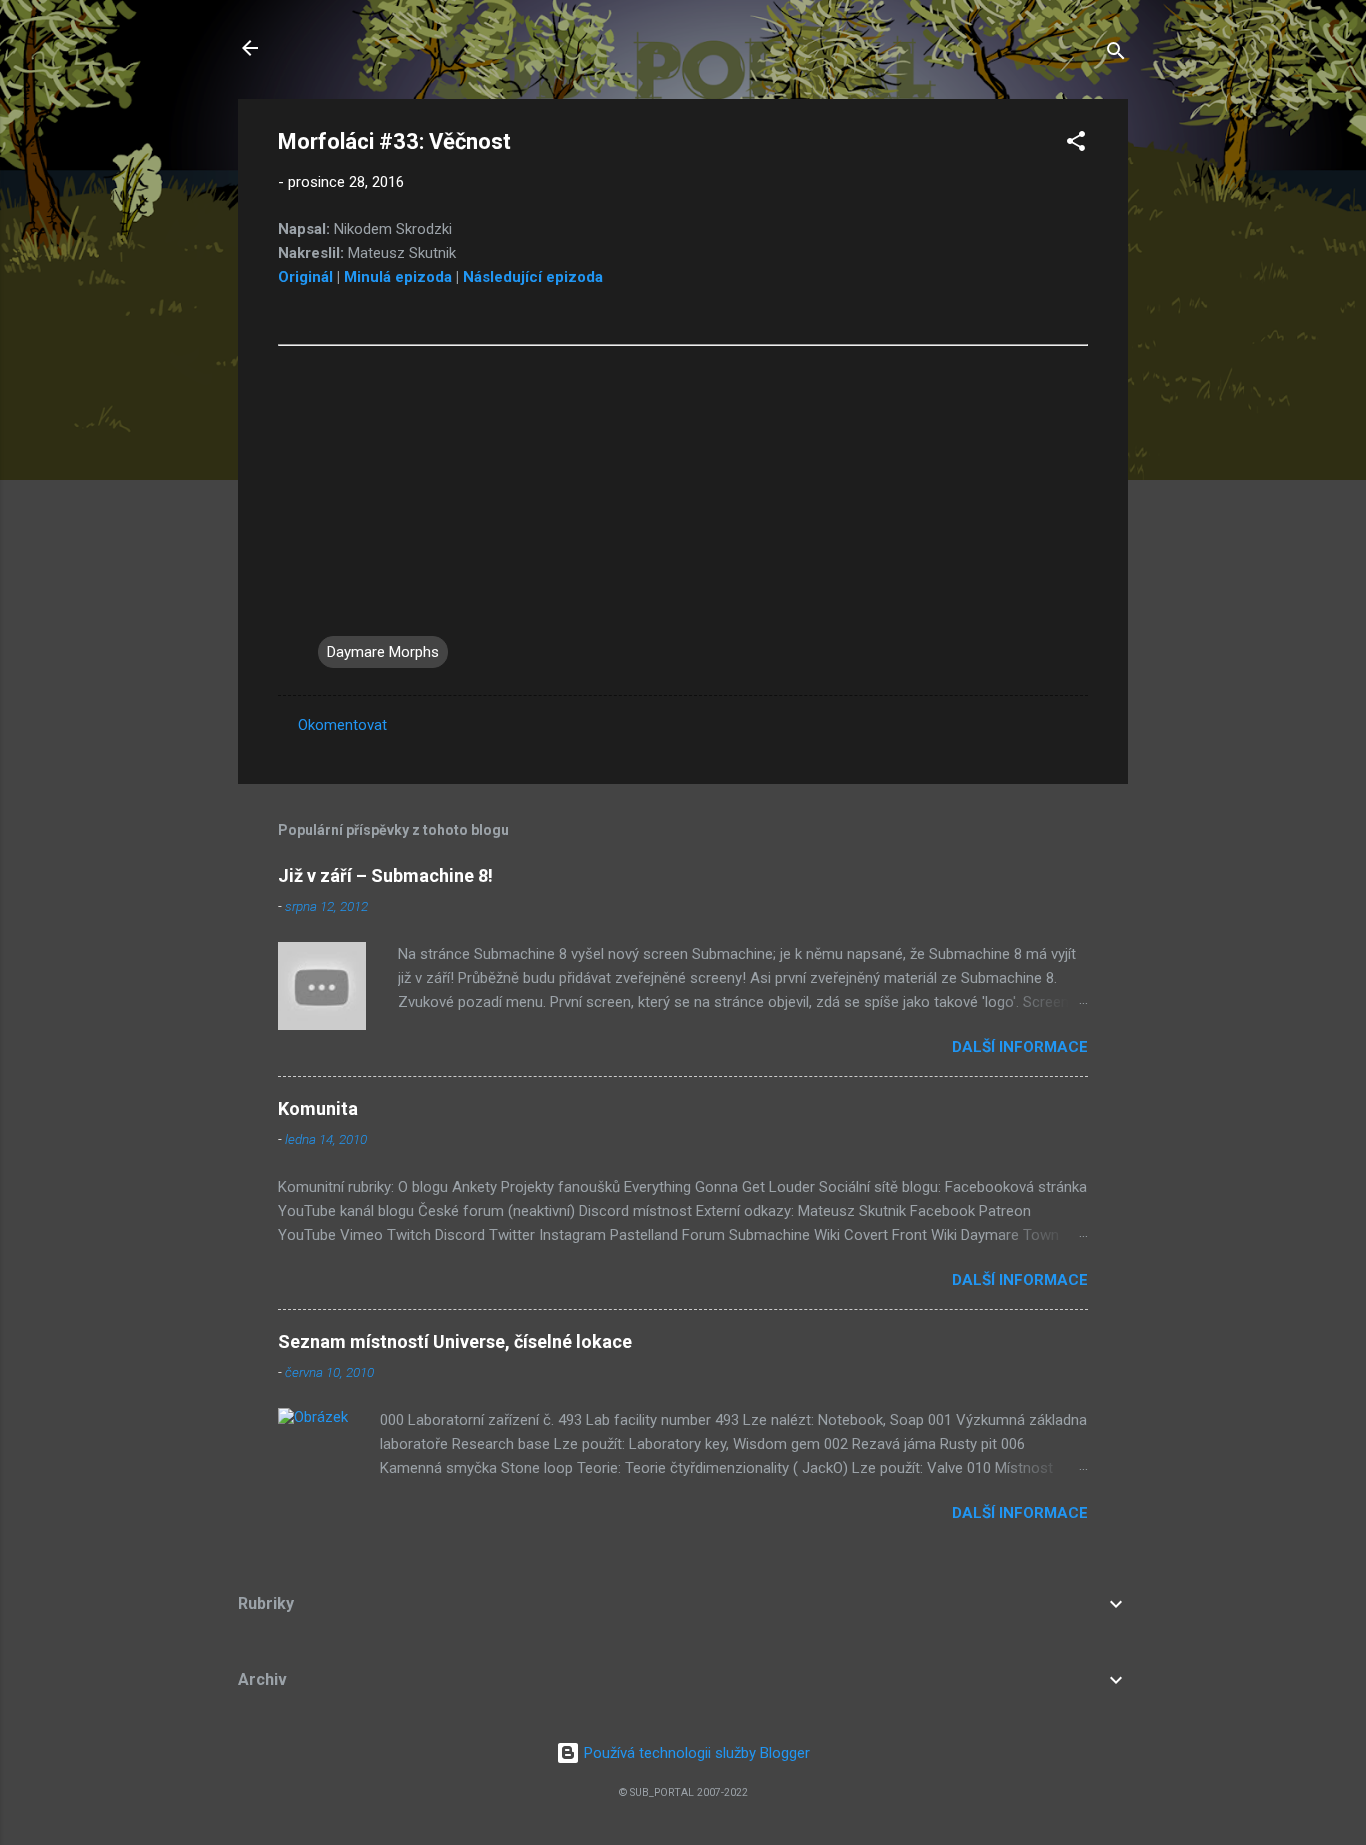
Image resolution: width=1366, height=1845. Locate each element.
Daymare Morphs (383, 652)
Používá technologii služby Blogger (695, 1753)
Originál (305, 277)
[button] (1076, 144)
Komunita (318, 1108)
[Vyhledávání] (1116, 54)
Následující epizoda (533, 277)
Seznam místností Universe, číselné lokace (455, 1341)
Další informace (1020, 1047)
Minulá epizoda (398, 277)
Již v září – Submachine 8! (385, 875)
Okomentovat (342, 725)
